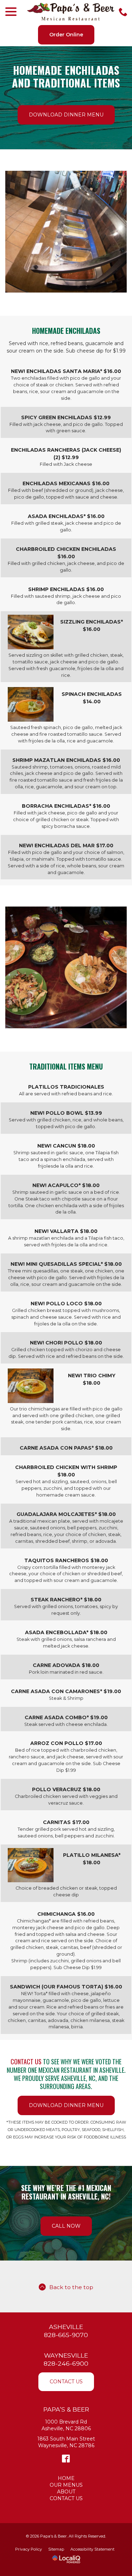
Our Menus (66, 2485)
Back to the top (71, 2287)
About (66, 2492)
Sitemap (56, 2549)
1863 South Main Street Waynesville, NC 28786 (66, 2442)
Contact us (26, 2062)
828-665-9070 (66, 2335)
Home (66, 2478)
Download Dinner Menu (66, 2105)
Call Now (66, 2226)
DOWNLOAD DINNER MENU (66, 115)
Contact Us (66, 2382)
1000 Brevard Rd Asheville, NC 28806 (66, 2425)
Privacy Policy (29, 2549)
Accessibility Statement (92, 2549)
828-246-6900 (66, 2363)
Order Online (66, 35)
